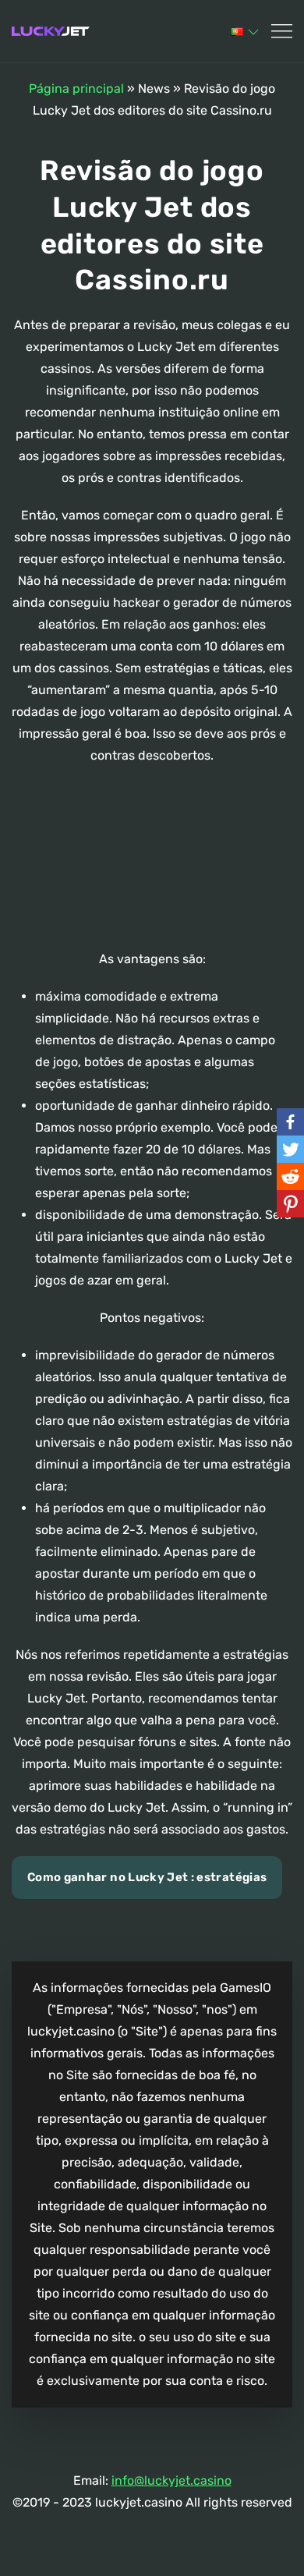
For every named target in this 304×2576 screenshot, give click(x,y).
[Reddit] (290, 1176)
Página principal (76, 89)
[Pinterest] (290, 1204)
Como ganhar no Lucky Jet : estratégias (147, 1877)
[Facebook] (290, 1122)
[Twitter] (290, 1149)
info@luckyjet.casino (171, 2480)
